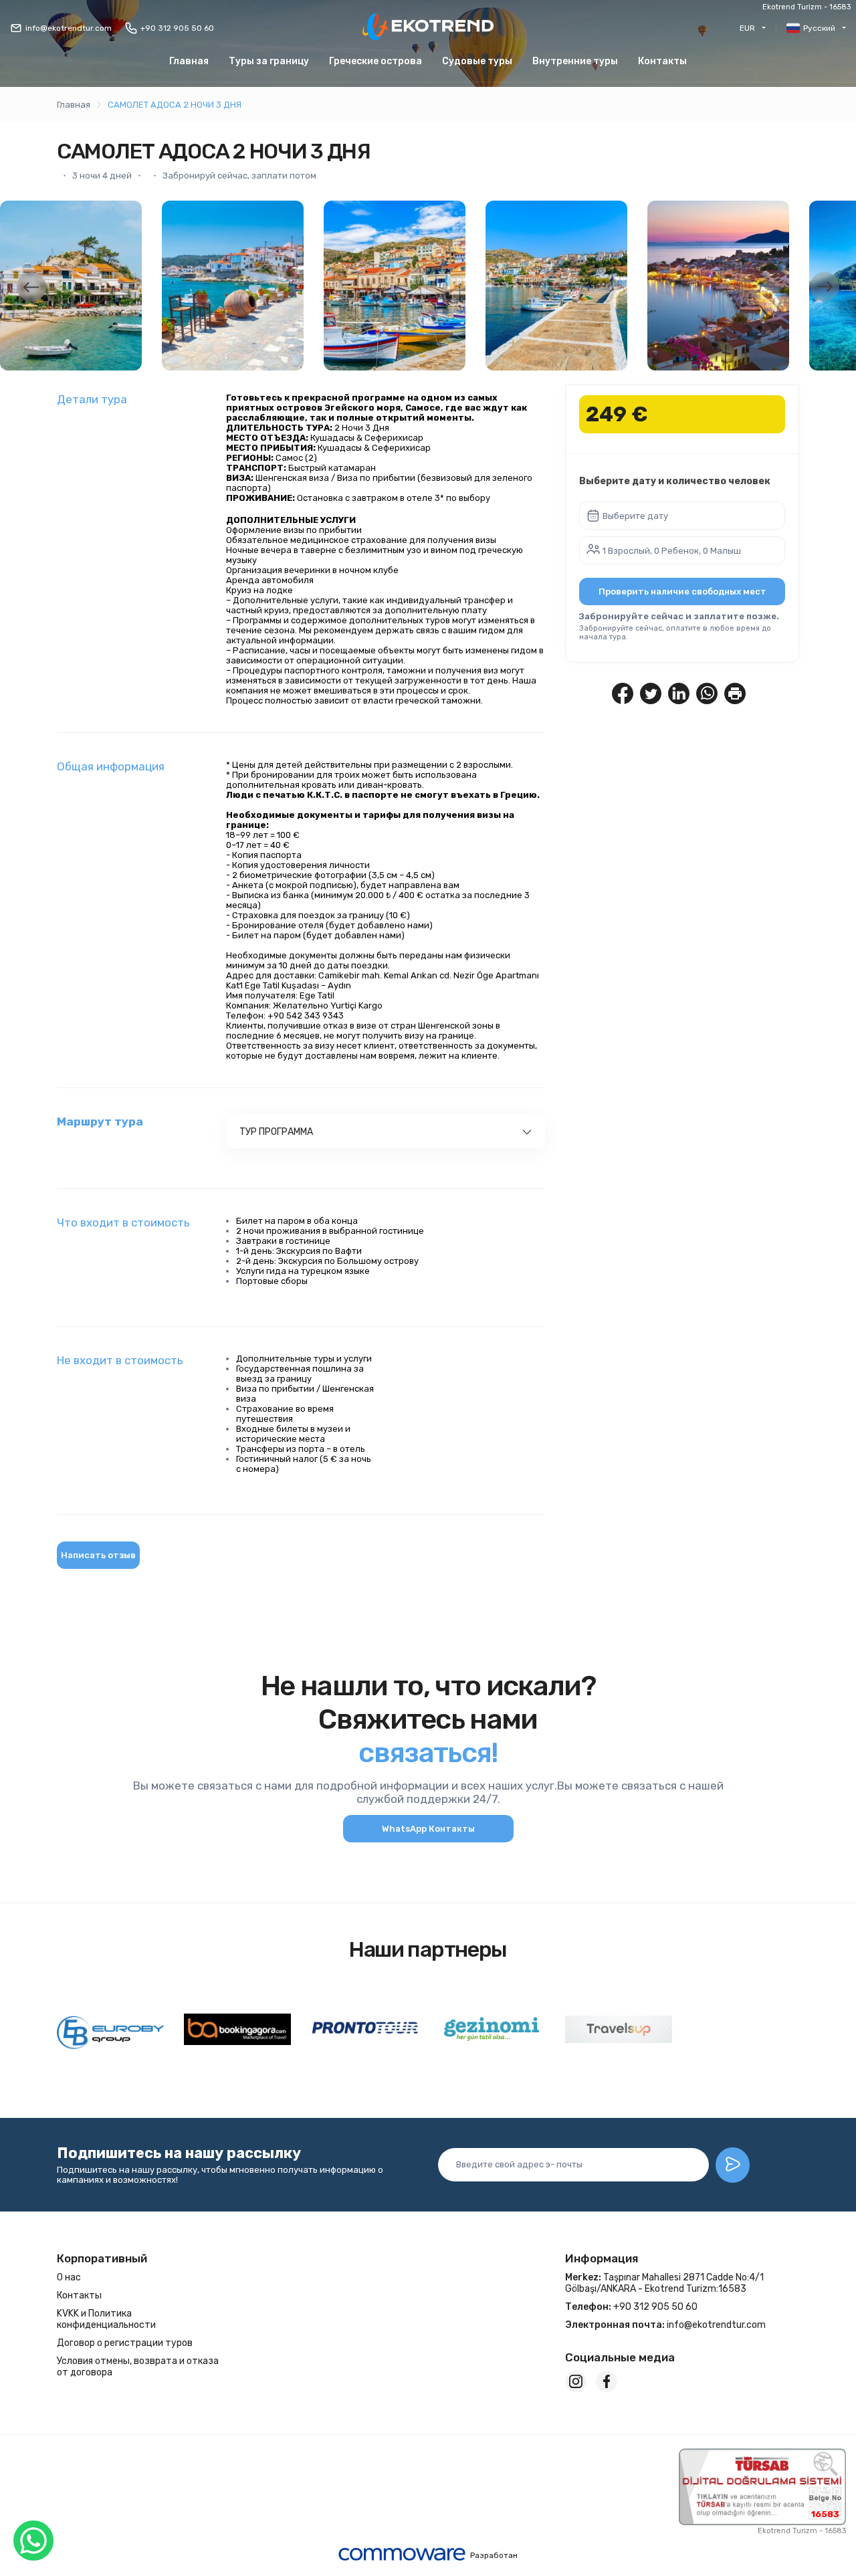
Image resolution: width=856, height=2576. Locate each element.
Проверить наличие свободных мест (682, 592)
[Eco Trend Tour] (428, 28)
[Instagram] (576, 2381)
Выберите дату (635, 516)
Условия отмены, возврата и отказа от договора (138, 2367)
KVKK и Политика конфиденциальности (106, 2319)
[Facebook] (607, 2381)
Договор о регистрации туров (125, 2343)
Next (825, 287)
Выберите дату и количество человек (675, 481)
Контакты (662, 61)
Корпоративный (102, 2258)
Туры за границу (269, 61)
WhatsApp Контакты (428, 1829)
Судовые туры (477, 61)
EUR (747, 28)
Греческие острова (376, 61)
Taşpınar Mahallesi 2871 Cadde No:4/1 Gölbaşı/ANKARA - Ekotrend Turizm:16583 (664, 2283)
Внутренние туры (575, 61)
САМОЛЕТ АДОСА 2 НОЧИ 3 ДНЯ (175, 105)
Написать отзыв (98, 1555)
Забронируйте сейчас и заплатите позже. (679, 616)
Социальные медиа (620, 2357)
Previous (31, 287)
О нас (69, 2277)
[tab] (386, 1132)
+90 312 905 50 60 (177, 28)
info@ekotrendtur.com (69, 28)
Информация (602, 2258)
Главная (189, 61)
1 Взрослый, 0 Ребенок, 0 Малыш (672, 551)
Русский (819, 28)
